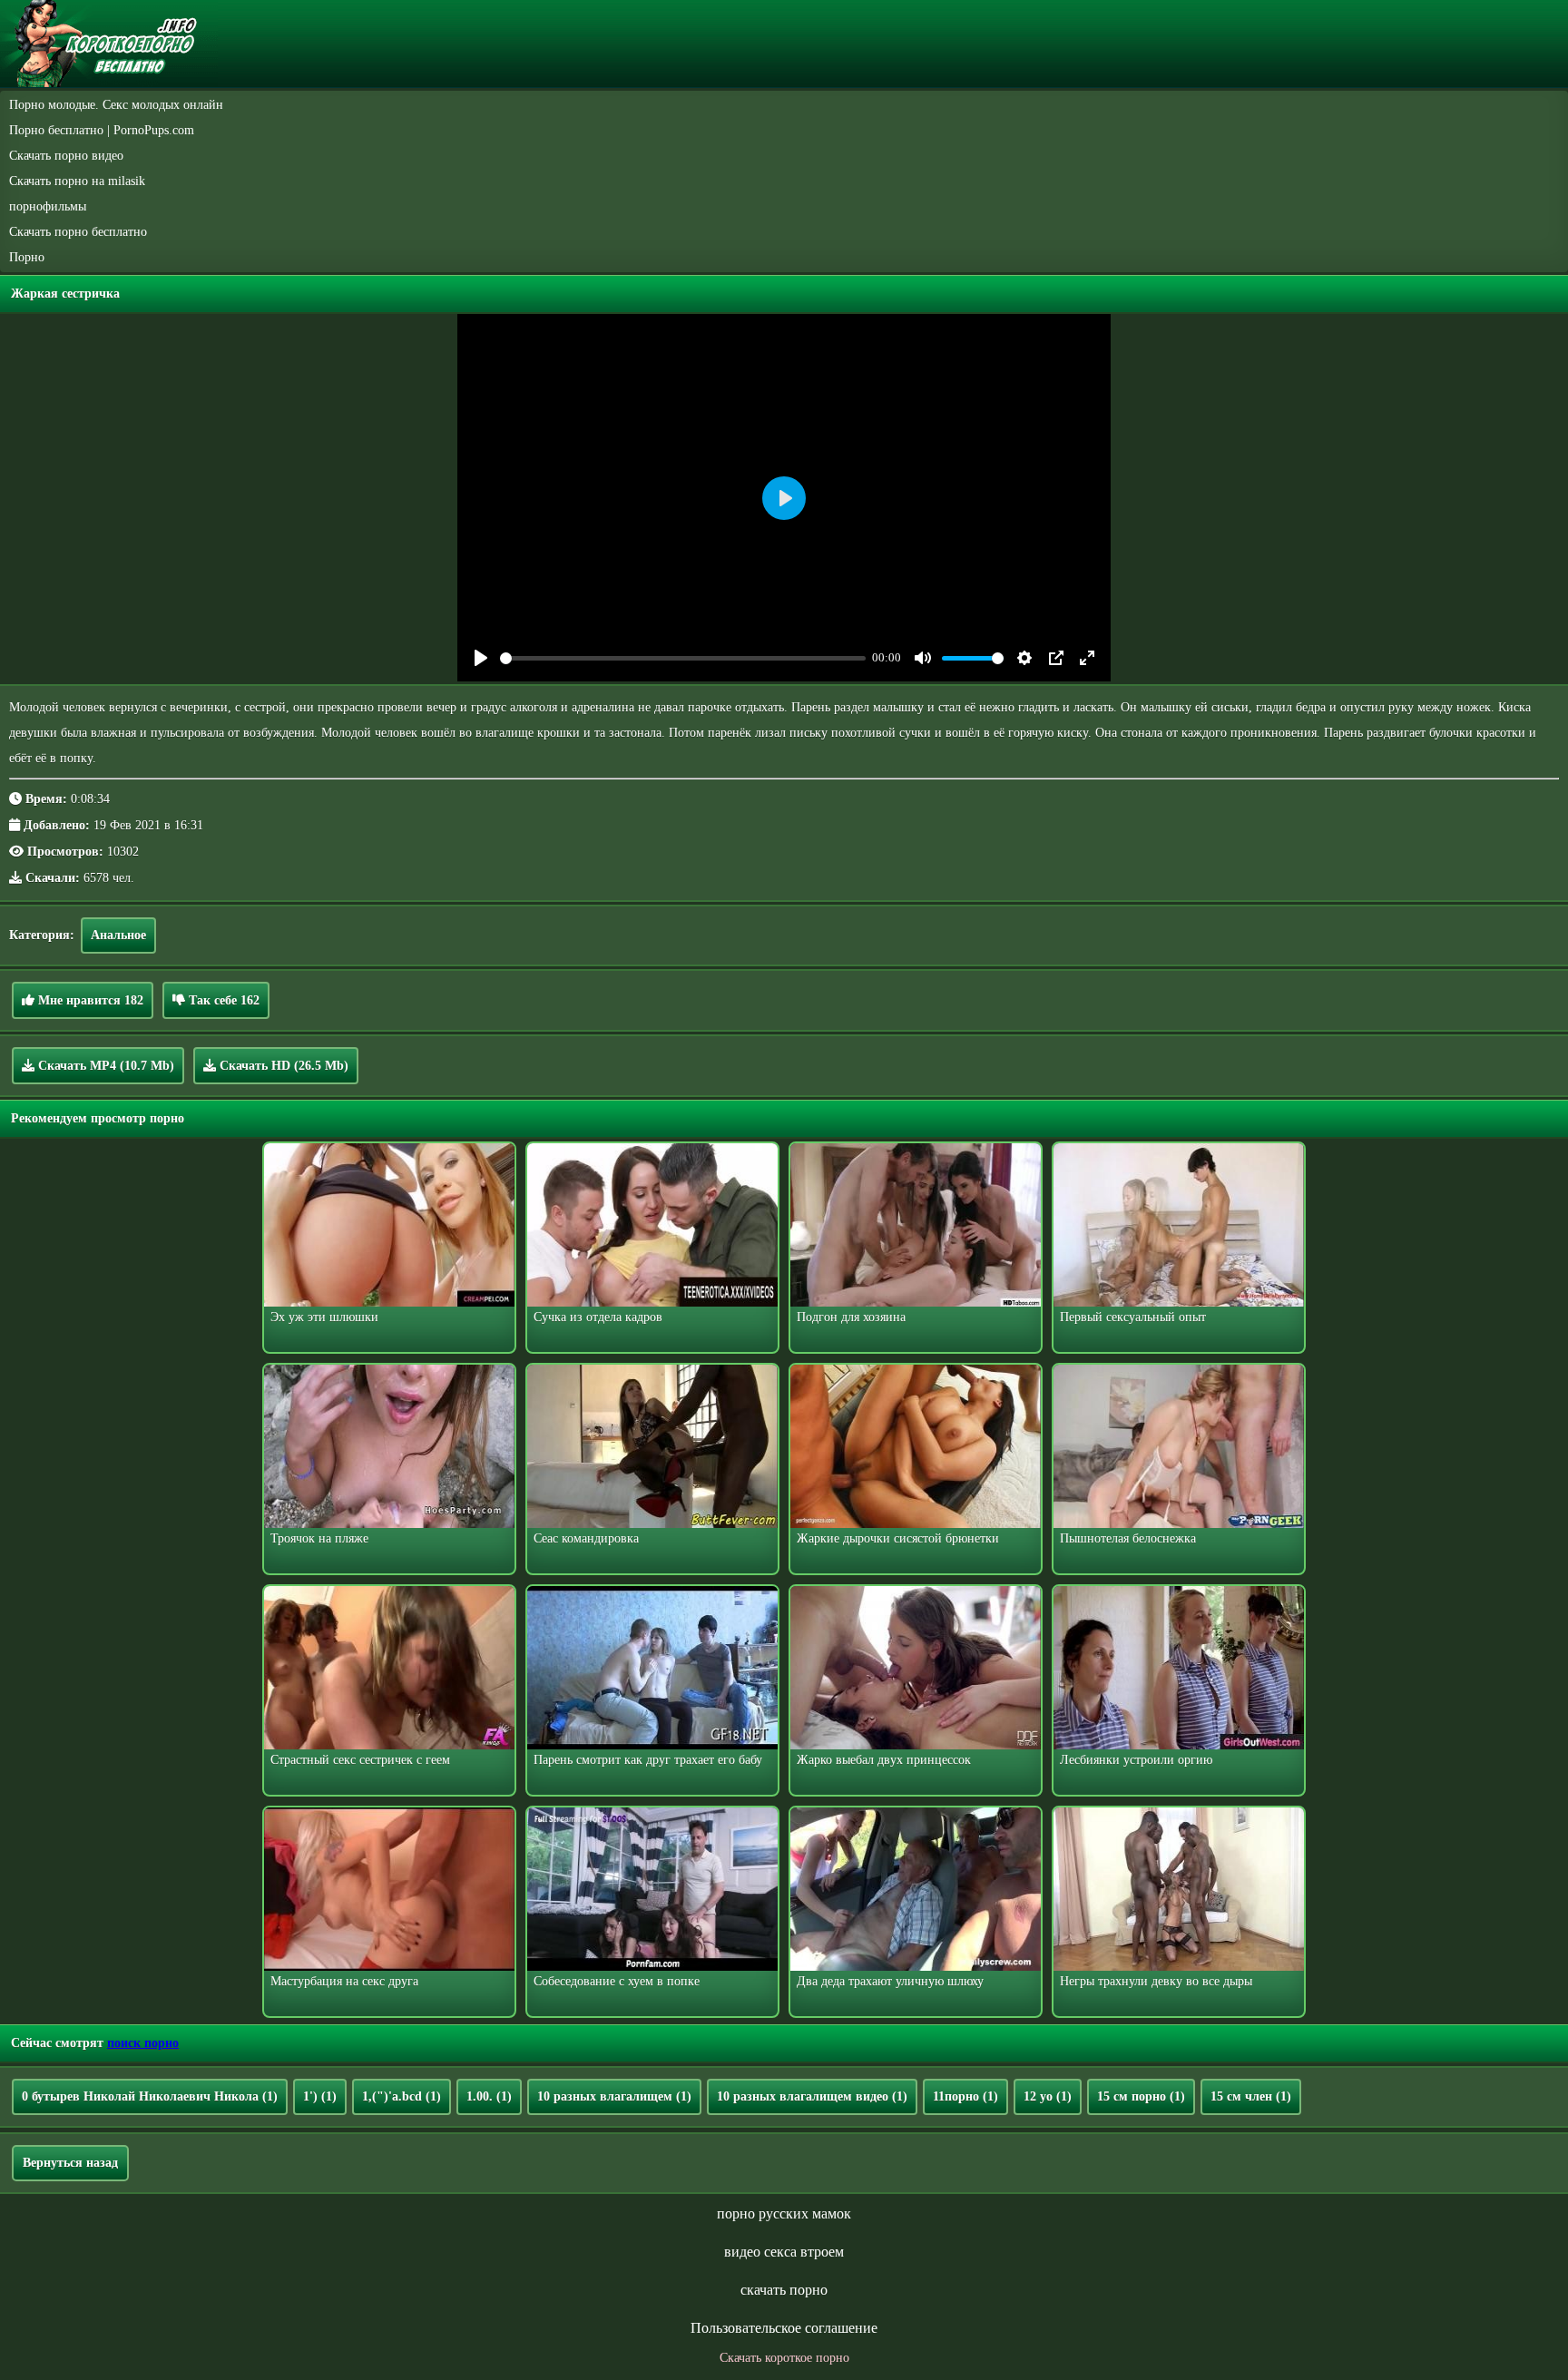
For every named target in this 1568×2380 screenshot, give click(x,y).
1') (320, 2096)
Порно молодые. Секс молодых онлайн (116, 105)
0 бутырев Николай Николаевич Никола (150, 2096)
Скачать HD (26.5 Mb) (282, 1066)
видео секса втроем (784, 2252)
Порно (27, 257)
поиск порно (143, 2043)
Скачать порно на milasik (77, 181)
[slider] (683, 658)
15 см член (1251, 2096)
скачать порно (784, 2290)
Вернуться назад (70, 2163)
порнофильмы (48, 206)
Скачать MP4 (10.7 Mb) (104, 1066)
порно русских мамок (784, 2213)
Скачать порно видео (66, 156)
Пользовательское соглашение (784, 2328)
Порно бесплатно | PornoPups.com (102, 130)
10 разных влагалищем (614, 2096)
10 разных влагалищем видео (812, 2096)
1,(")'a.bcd (402, 2096)
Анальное (118, 935)
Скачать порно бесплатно (78, 232)
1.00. (489, 2096)
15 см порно (1141, 2096)
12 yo (1048, 2096)
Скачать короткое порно (784, 2358)
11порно (965, 2096)
